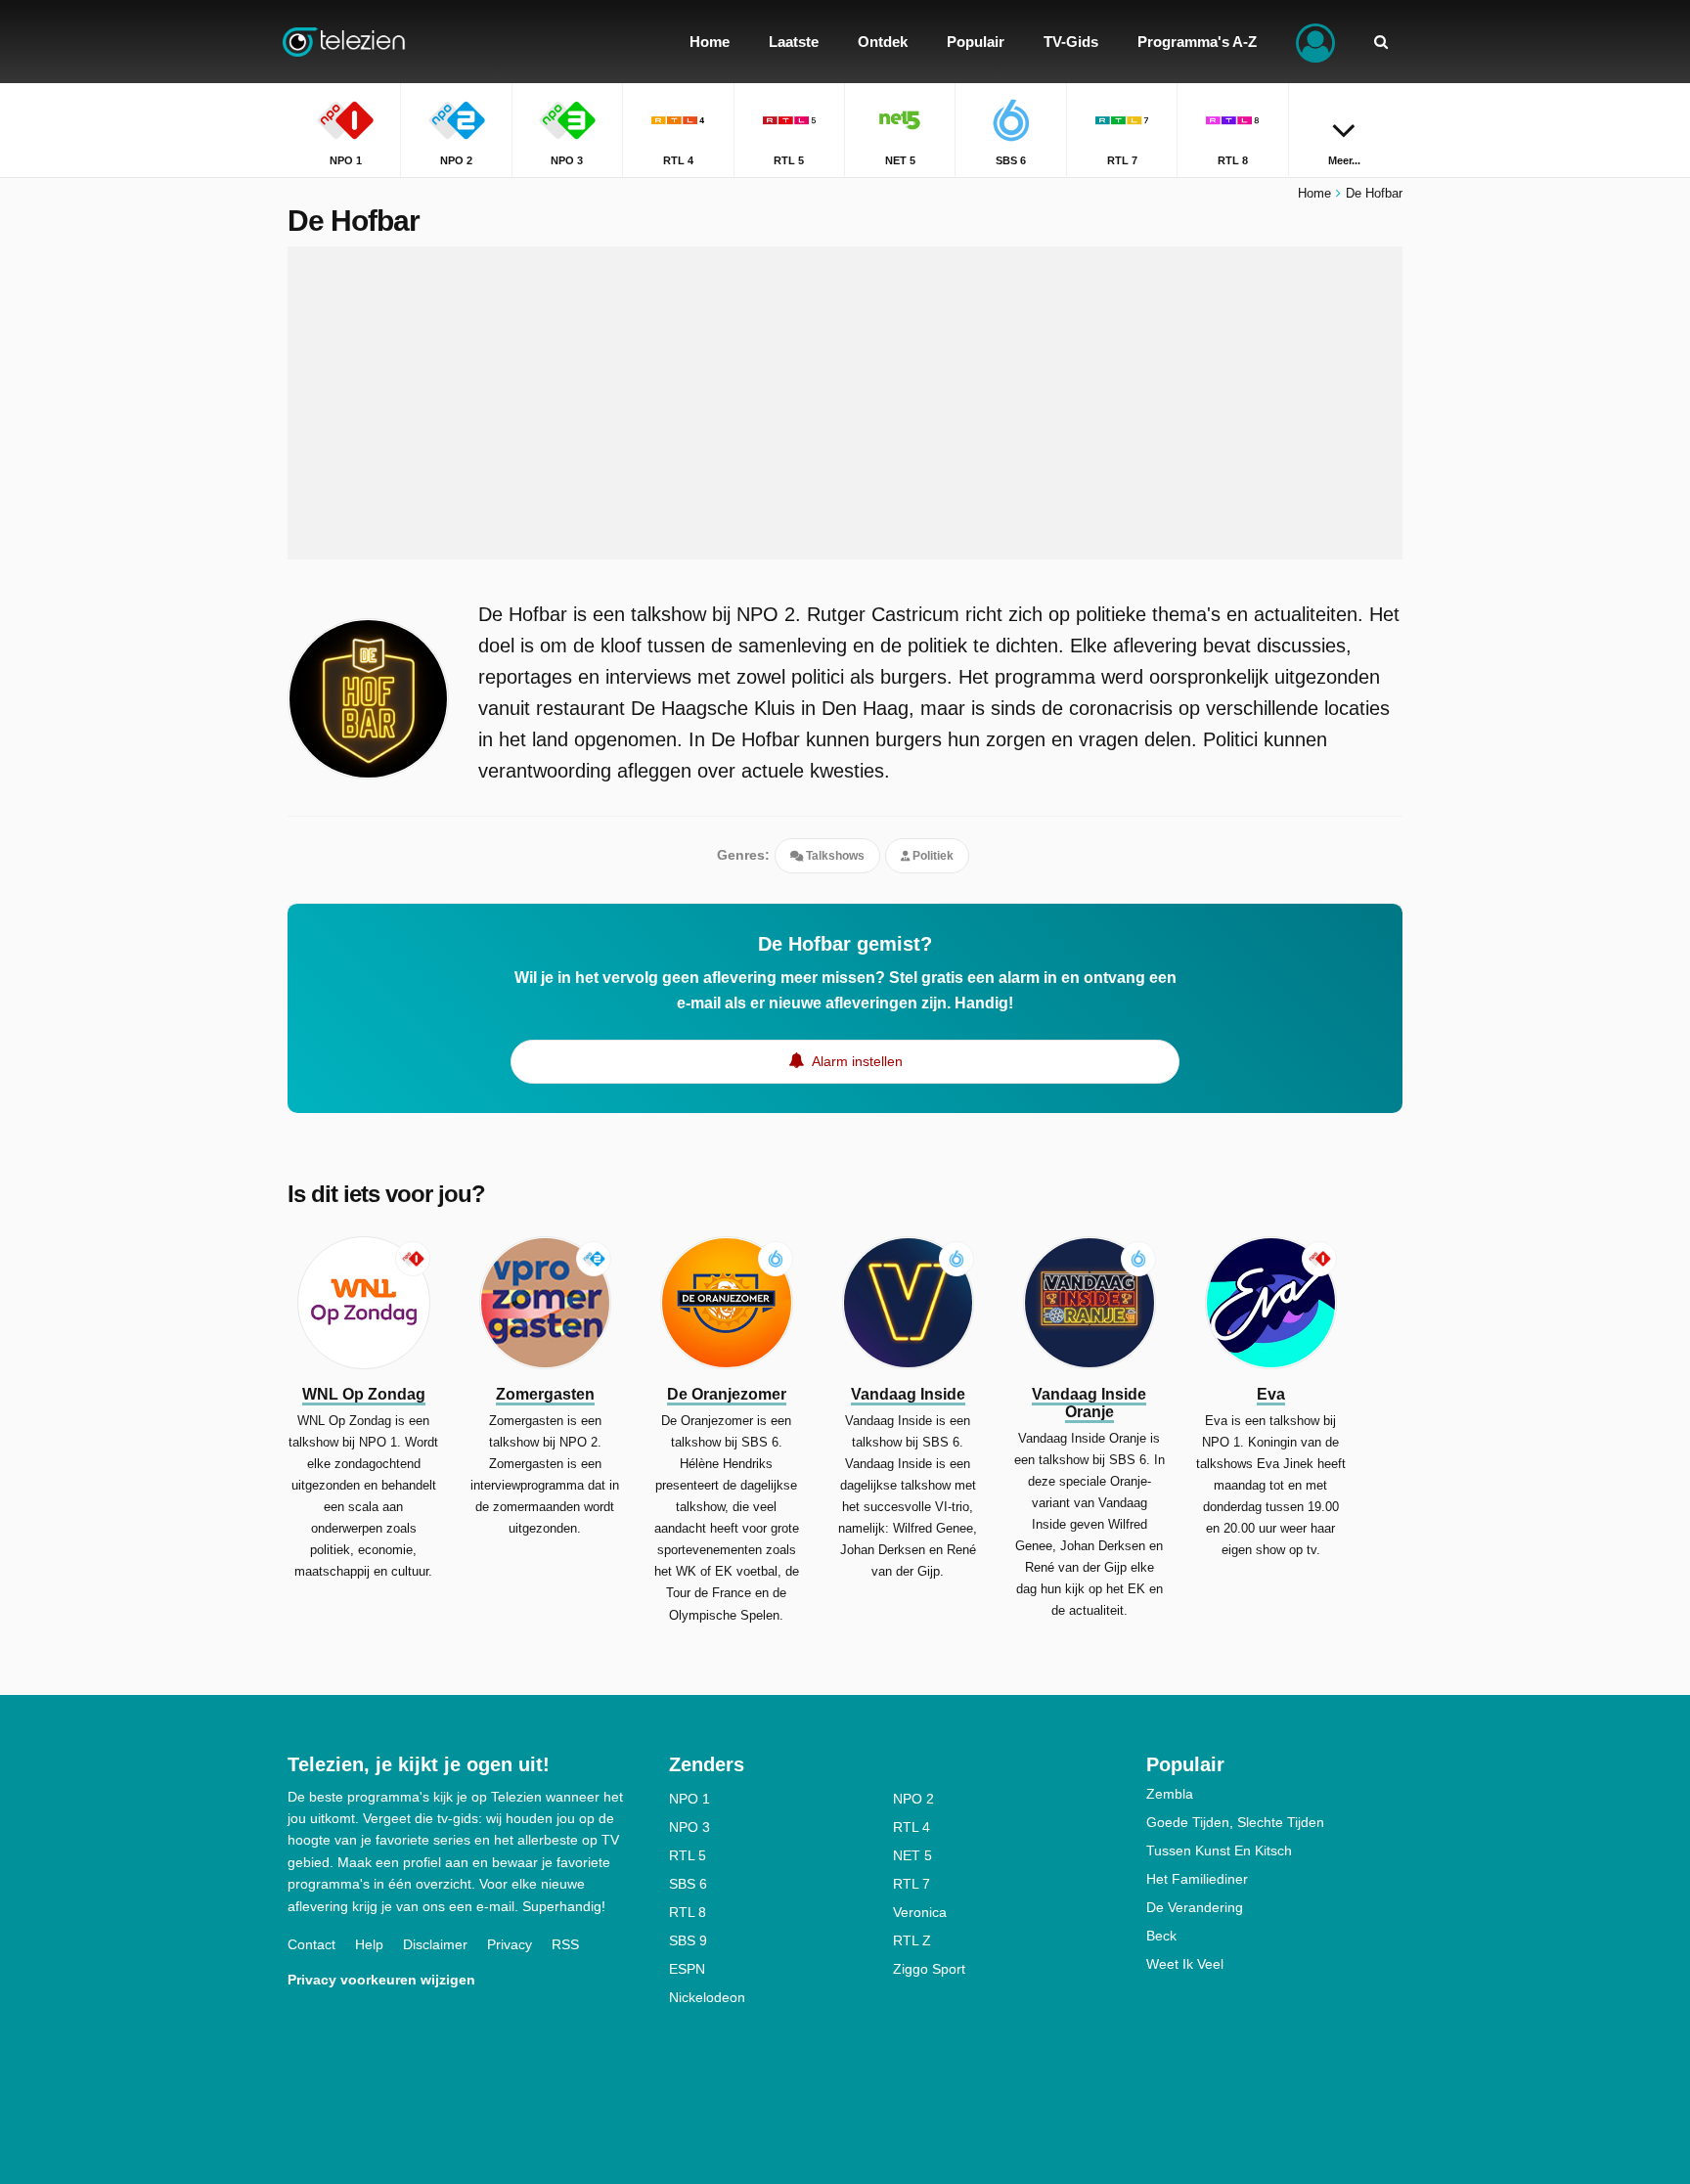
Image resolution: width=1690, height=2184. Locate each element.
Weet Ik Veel (1185, 1964)
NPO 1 (689, 1799)
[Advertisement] (845, 403)
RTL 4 (912, 1827)
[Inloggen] (1315, 42)
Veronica (920, 1912)
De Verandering (1195, 1907)
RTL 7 (912, 1884)
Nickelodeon (707, 1997)
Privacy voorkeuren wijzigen (381, 1980)
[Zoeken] (1381, 42)
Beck (1161, 1936)
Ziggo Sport (929, 1969)
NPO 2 (913, 1799)
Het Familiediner (1197, 1879)
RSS (565, 1944)
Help (369, 1944)
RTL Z (912, 1940)
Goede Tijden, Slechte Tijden (1235, 1822)
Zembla (1170, 1794)
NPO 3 (689, 1827)
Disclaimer (435, 1944)
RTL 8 (688, 1912)
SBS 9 (688, 1940)
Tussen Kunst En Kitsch (1219, 1850)
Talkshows (834, 856)
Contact (311, 1944)
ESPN (687, 1969)
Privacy (510, 1944)
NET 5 (912, 1855)
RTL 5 (688, 1855)
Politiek (932, 856)
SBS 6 (688, 1884)
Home (1314, 193)
